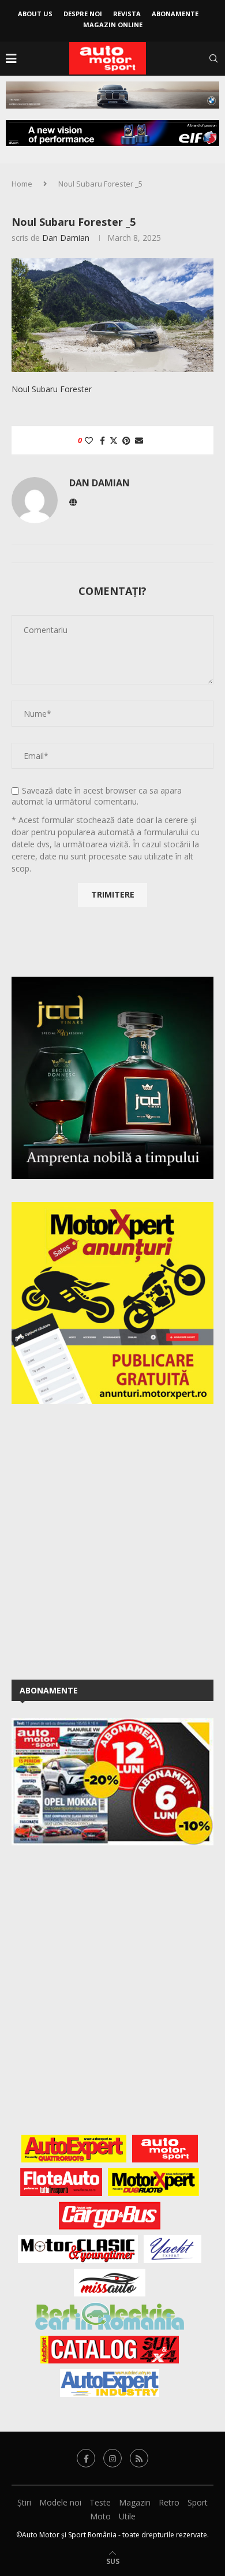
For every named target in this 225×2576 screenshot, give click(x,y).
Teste (100, 2502)
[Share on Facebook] (102, 440)
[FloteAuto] (61, 2182)
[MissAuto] (110, 2283)
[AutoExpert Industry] (109, 2383)
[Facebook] (86, 2458)
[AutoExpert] (74, 2149)
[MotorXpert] (153, 2182)
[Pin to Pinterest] (126, 440)
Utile (127, 2516)
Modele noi (60, 2502)
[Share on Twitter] (114, 440)
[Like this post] (89, 440)
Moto (100, 2516)
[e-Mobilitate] (110, 2316)
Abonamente (175, 14)
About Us (35, 14)
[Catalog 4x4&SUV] (110, 2350)
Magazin (135, 2502)
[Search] (213, 58)
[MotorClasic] (78, 2249)
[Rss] (139, 2458)
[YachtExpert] (173, 2249)
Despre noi (83, 14)
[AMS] (165, 2149)
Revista (127, 14)
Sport (198, 2502)
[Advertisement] (112, 1540)
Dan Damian (66, 238)
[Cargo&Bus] (109, 2216)
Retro (169, 2502)
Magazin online (113, 25)
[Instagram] (112, 2458)
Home (22, 184)
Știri (24, 2502)
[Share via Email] (139, 440)
